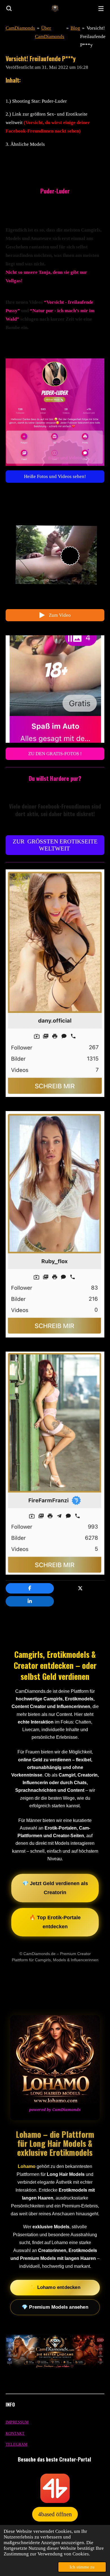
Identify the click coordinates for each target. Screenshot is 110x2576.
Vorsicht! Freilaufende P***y (93, 37)
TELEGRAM (16, 2444)
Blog (75, 28)
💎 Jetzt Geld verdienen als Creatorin (55, 1888)
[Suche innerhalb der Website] (9, 8)
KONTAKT (15, 2433)
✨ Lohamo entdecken (55, 2287)
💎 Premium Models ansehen (55, 2307)
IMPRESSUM (17, 2422)
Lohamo (27, 2166)
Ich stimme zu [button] (82, 2567)
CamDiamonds (20, 28)
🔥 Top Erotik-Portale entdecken (55, 1922)
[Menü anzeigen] (101, 8)
